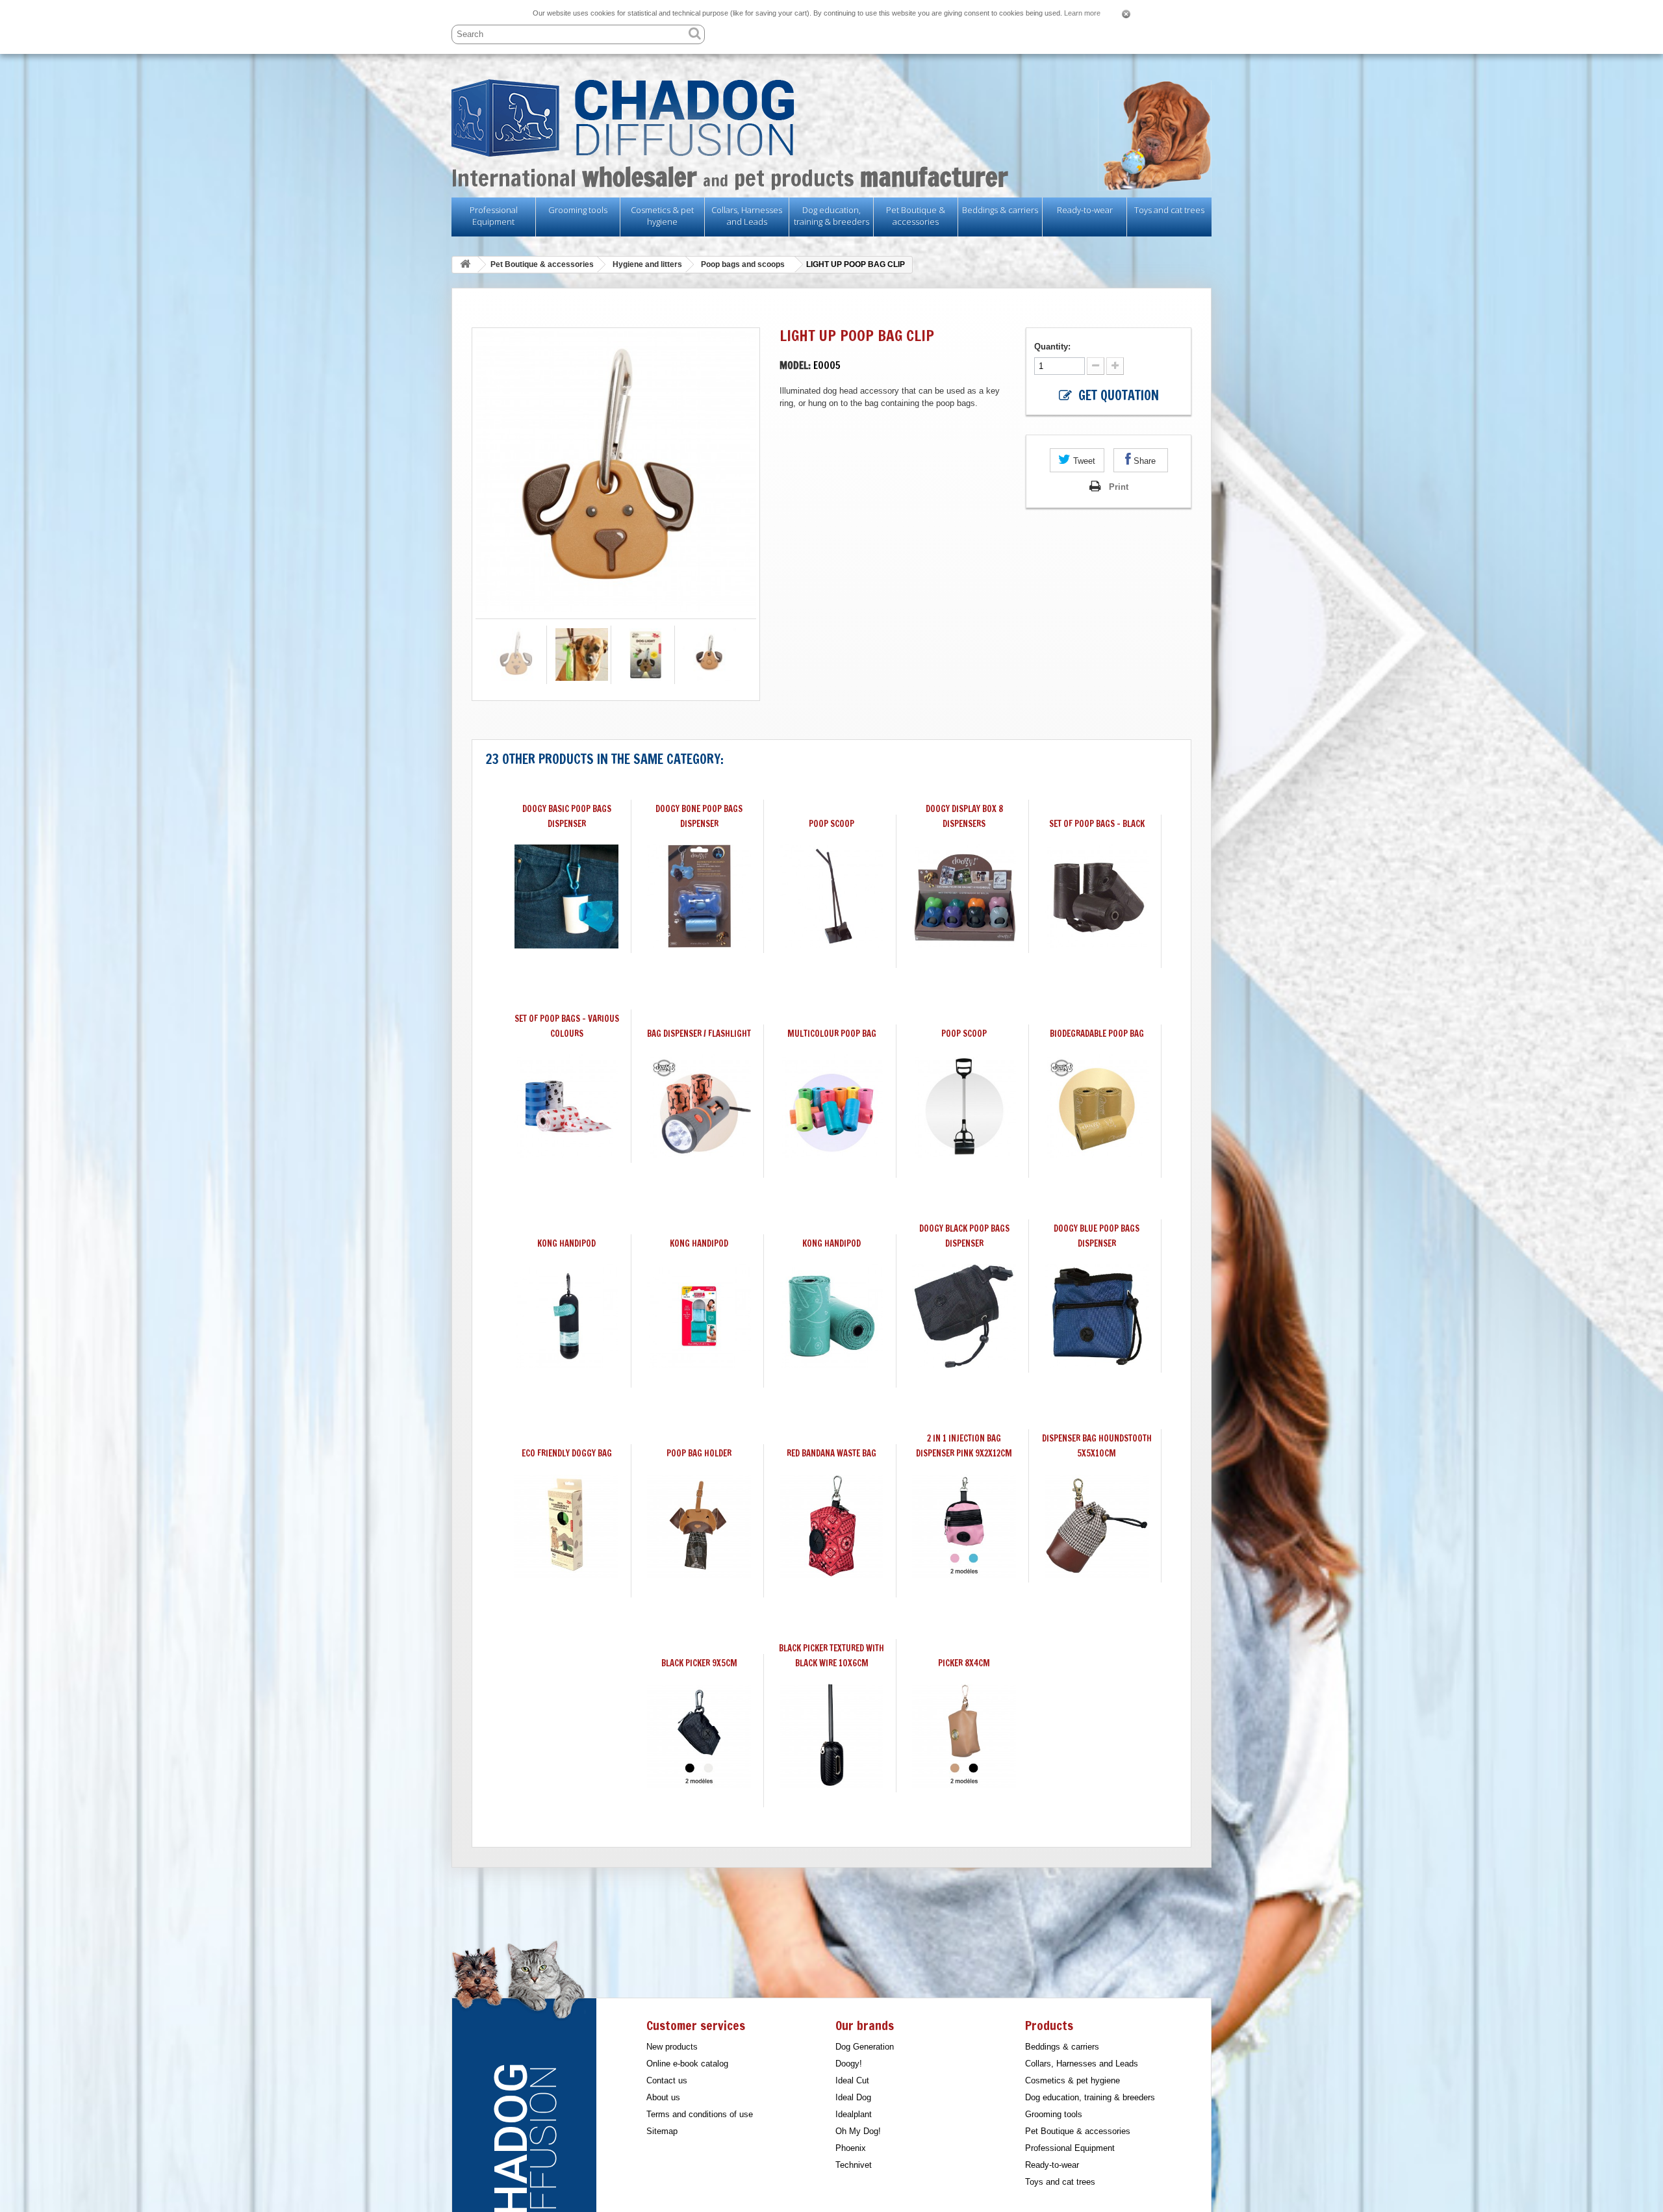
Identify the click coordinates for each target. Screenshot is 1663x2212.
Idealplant (854, 2114)
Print (1119, 487)
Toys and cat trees (1169, 210)
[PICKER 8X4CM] (964, 1736)
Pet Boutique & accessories (916, 216)
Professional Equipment (494, 216)
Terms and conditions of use (700, 2114)
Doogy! (849, 2064)
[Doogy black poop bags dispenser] (964, 1316)
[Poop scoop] (831, 896)
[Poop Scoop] (964, 1106)
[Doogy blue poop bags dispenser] (1097, 1316)
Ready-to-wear (1085, 210)
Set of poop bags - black (1097, 824)
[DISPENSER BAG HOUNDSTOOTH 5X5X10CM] (1097, 1526)
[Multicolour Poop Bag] (831, 1106)
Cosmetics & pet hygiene (662, 216)
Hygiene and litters (647, 264)
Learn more (1082, 13)
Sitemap (662, 2131)
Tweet (1083, 461)
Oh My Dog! (858, 2131)
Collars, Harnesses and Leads (747, 216)
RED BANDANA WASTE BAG (831, 1453)
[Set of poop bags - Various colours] (566, 1106)
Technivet (854, 2165)
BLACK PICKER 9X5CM (699, 1663)
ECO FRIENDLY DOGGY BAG (567, 1453)
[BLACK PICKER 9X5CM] (699, 1736)
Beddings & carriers (1000, 210)
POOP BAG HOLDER (699, 1453)
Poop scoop (831, 824)
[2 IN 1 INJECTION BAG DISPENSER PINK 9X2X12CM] (964, 1526)
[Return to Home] (465, 265)
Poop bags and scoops (743, 264)
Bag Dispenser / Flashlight (699, 1034)
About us (663, 2097)
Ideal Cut (852, 2080)
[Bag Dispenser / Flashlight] (699, 1106)
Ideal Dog (853, 2097)
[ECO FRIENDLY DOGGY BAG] (566, 1526)
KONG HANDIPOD (566, 1243)
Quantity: (1054, 347)
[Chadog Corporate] (831, 118)
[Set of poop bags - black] (1097, 896)
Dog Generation (865, 2047)
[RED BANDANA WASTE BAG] (831, 1526)
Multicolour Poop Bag (832, 1034)
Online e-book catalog (687, 2064)
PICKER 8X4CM (964, 1663)
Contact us (667, 2080)
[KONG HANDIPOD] (566, 1316)
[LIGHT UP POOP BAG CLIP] (517, 655)
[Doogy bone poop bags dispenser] (699, 896)
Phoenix (851, 2148)
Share (1143, 461)
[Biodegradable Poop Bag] (1097, 1106)
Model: (795, 365)
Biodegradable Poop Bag (1097, 1034)
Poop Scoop (964, 1034)
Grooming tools (578, 210)
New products (672, 2047)
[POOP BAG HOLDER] (699, 1526)
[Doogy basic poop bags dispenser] (566, 896)
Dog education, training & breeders (831, 216)
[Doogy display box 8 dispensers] (964, 896)
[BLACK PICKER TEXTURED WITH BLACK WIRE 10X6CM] (831, 1736)
